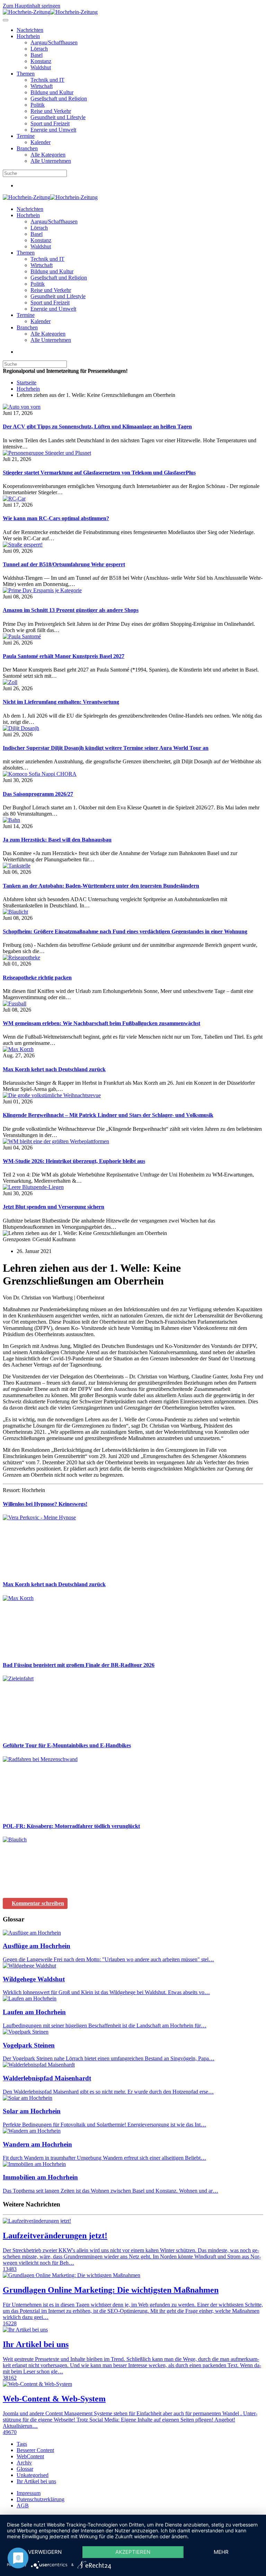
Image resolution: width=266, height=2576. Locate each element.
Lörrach (39, 49)
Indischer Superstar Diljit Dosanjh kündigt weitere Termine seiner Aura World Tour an (106, 748)
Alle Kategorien (48, 155)
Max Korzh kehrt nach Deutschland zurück (54, 1069)
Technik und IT (47, 80)
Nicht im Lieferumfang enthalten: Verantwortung (61, 702)
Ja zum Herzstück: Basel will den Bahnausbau (57, 840)
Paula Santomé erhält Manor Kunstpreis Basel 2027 (64, 656)
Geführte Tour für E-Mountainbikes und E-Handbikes (67, 1745)
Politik (38, 105)
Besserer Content (35, 2450)
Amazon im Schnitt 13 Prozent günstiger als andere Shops (71, 610)
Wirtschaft (42, 86)
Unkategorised (33, 2475)
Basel (37, 55)
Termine (26, 136)
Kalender (41, 142)
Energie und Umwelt (53, 130)
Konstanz (41, 61)
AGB (23, 2506)
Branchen (27, 148)
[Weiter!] (55, 1571)
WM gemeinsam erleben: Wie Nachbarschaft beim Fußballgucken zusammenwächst (101, 1023)
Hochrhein (28, 36)
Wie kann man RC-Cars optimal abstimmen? (56, 518)
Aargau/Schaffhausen (54, 42)
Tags (22, 2444)
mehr (221, 2552)
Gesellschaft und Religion (59, 99)
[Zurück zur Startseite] (50, 12)
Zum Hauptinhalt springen (32, 6)
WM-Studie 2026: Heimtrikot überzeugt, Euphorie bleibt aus (74, 1161)
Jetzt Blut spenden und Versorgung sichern (54, 1207)
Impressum (29, 2493)
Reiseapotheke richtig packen (37, 978)
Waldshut (41, 67)
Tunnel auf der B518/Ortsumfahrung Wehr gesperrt (64, 564)
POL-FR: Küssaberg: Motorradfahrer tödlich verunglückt (71, 1826)
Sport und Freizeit (50, 123)
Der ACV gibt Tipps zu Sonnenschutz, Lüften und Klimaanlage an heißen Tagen (97, 427)
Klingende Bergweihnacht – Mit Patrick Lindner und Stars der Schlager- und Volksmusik (108, 1115)
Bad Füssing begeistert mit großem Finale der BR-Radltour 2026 (79, 1665)
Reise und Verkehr (51, 111)
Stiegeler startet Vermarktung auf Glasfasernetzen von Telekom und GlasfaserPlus (99, 473)
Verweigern (45, 2552)
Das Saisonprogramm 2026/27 (38, 794)
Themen (26, 74)
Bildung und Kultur (52, 92)
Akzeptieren (133, 2552)
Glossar (25, 2469)
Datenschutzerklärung (41, 2499)
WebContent (30, 2456)
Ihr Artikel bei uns (36, 2481)
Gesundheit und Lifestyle (58, 117)
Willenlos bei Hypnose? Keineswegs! (45, 1504)
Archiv (24, 2463)
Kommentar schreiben (38, 1903)
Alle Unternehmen (51, 161)
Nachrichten (30, 30)
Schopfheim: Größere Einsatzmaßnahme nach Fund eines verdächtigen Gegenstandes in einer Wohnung (125, 931)
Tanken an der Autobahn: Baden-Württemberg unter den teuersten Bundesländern (101, 886)
